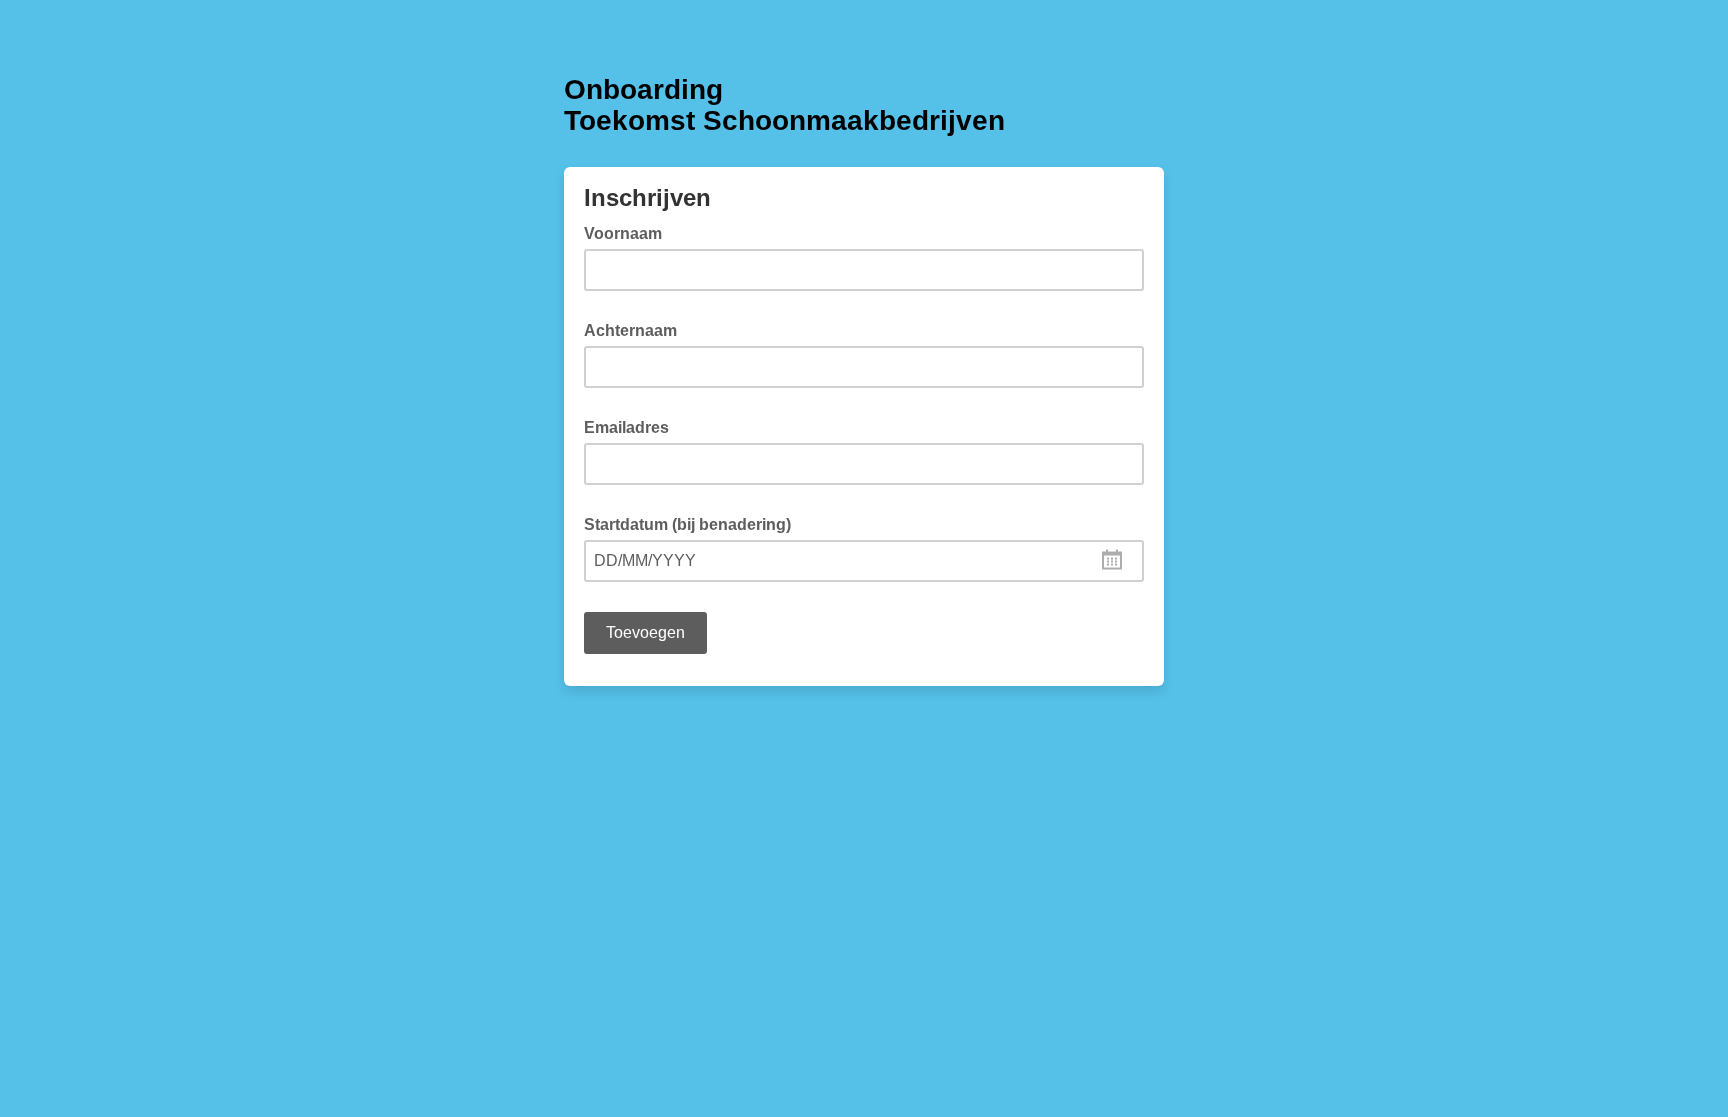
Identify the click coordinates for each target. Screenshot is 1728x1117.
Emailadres (632, 426)
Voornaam (629, 232)
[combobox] (864, 561)
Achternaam (636, 329)
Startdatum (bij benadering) (693, 523)
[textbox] (864, 561)
